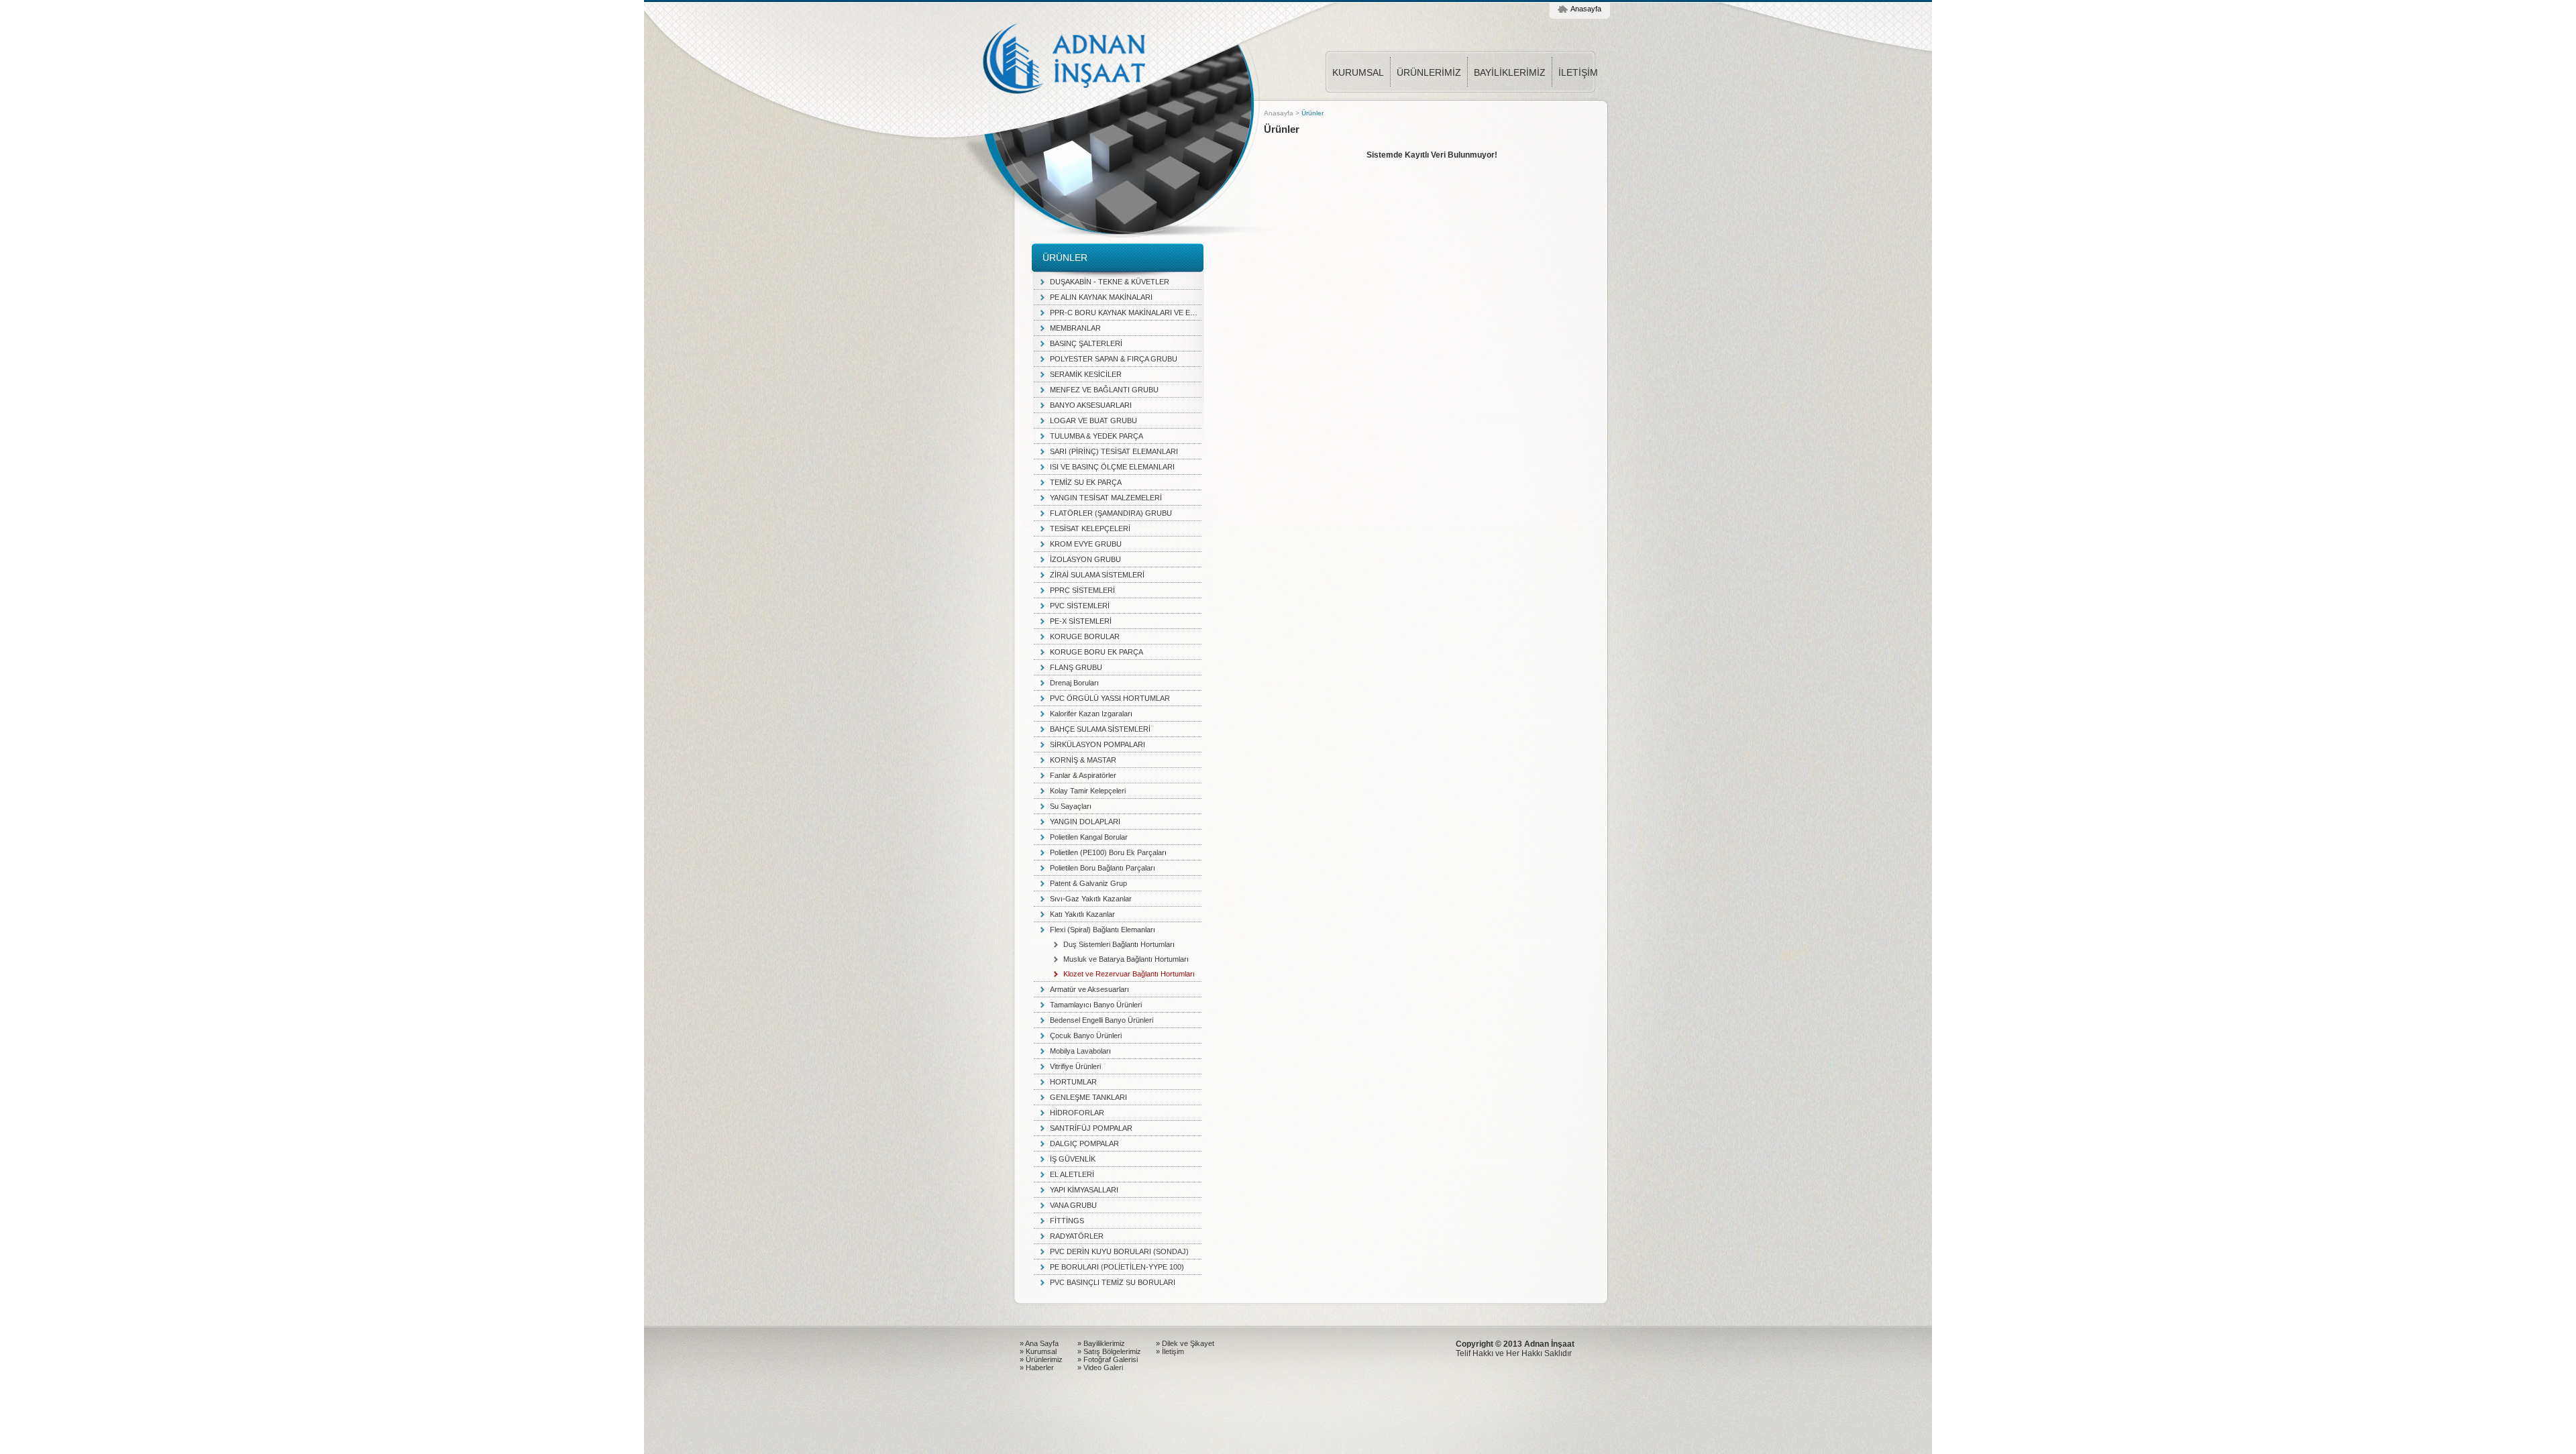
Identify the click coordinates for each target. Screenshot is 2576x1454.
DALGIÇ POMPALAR (1084, 1143)
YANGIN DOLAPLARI (1085, 822)
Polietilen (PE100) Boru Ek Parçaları (1108, 852)
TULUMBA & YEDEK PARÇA (1096, 436)
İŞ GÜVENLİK (1073, 1159)
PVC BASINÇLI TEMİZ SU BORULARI (1113, 1282)
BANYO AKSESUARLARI (1091, 405)
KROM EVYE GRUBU (1086, 544)
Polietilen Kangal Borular (1089, 837)
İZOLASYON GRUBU (1085, 559)
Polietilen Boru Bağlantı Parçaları (1103, 868)
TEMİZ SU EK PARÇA (1086, 482)
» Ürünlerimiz (1041, 1359)
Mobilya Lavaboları (1080, 1051)
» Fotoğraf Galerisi (1108, 1359)
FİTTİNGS (1067, 1221)
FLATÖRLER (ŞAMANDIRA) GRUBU (1111, 513)
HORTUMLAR (1073, 1082)
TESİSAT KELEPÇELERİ (1090, 528)
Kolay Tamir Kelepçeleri (1088, 791)
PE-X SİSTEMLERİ (1081, 621)
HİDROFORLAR (1077, 1113)
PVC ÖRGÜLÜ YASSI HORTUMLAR (1110, 698)
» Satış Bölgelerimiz (1109, 1351)
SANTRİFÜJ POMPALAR (1091, 1128)
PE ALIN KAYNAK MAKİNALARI (1101, 297)
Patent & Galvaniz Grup (1088, 883)
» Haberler (1037, 1367)
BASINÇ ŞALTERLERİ (1086, 343)
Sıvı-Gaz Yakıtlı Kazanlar (1091, 899)
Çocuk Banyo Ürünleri (1086, 1036)
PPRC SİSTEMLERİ (1082, 590)
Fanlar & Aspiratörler (1083, 775)
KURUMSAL (1358, 72)
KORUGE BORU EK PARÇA (1096, 652)
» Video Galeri (1100, 1367)
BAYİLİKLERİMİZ (1510, 72)
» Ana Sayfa (1039, 1343)
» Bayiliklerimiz (1101, 1343)
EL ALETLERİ (1072, 1174)
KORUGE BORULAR (1085, 636)
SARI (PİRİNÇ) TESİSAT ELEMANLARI (1114, 451)
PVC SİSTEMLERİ (1080, 606)
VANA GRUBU (1073, 1205)
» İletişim (1170, 1351)
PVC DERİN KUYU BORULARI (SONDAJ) (1119, 1251)
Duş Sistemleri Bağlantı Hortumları (1119, 944)
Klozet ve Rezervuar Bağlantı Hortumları (1129, 974)
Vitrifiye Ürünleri (1075, 1066)
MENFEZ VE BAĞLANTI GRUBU (1104, 390)
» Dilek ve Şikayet (1185, 1343)
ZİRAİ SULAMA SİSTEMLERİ (1097, 575)
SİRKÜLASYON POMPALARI (1097, 744)
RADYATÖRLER (1077, 1236)
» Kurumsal (1038, 1351)
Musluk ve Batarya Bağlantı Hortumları (1126, 959)
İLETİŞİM (1578, 72)
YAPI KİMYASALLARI (1084, 1190)
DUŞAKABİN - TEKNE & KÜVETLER (1110, 282)
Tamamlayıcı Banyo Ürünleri (1096, 1005)
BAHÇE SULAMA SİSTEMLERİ (1100, 729)
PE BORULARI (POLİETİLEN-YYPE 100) (1117, 1267)
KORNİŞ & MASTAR (1083, 760)
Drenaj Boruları (1074, 683)
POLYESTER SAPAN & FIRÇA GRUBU (1114, 359)
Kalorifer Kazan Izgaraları (1091, 714)
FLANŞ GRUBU (1076, 667)
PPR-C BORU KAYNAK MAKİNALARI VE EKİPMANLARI (1126, 313)
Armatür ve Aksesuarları (1089, 989)
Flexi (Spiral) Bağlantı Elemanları (1103, 930)
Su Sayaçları (1071, 806)
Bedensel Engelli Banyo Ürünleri (1102, 1020)
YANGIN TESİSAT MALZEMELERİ (1106, 498)
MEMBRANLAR (1075, 328)
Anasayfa (1586, 9)
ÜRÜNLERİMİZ (1429, 72)
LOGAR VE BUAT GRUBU (1093, 421)
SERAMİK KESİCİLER (1086, 374)
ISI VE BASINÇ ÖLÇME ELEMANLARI (1112, 467)
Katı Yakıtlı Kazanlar (1082, 914)
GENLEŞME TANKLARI (1088, 1097)
